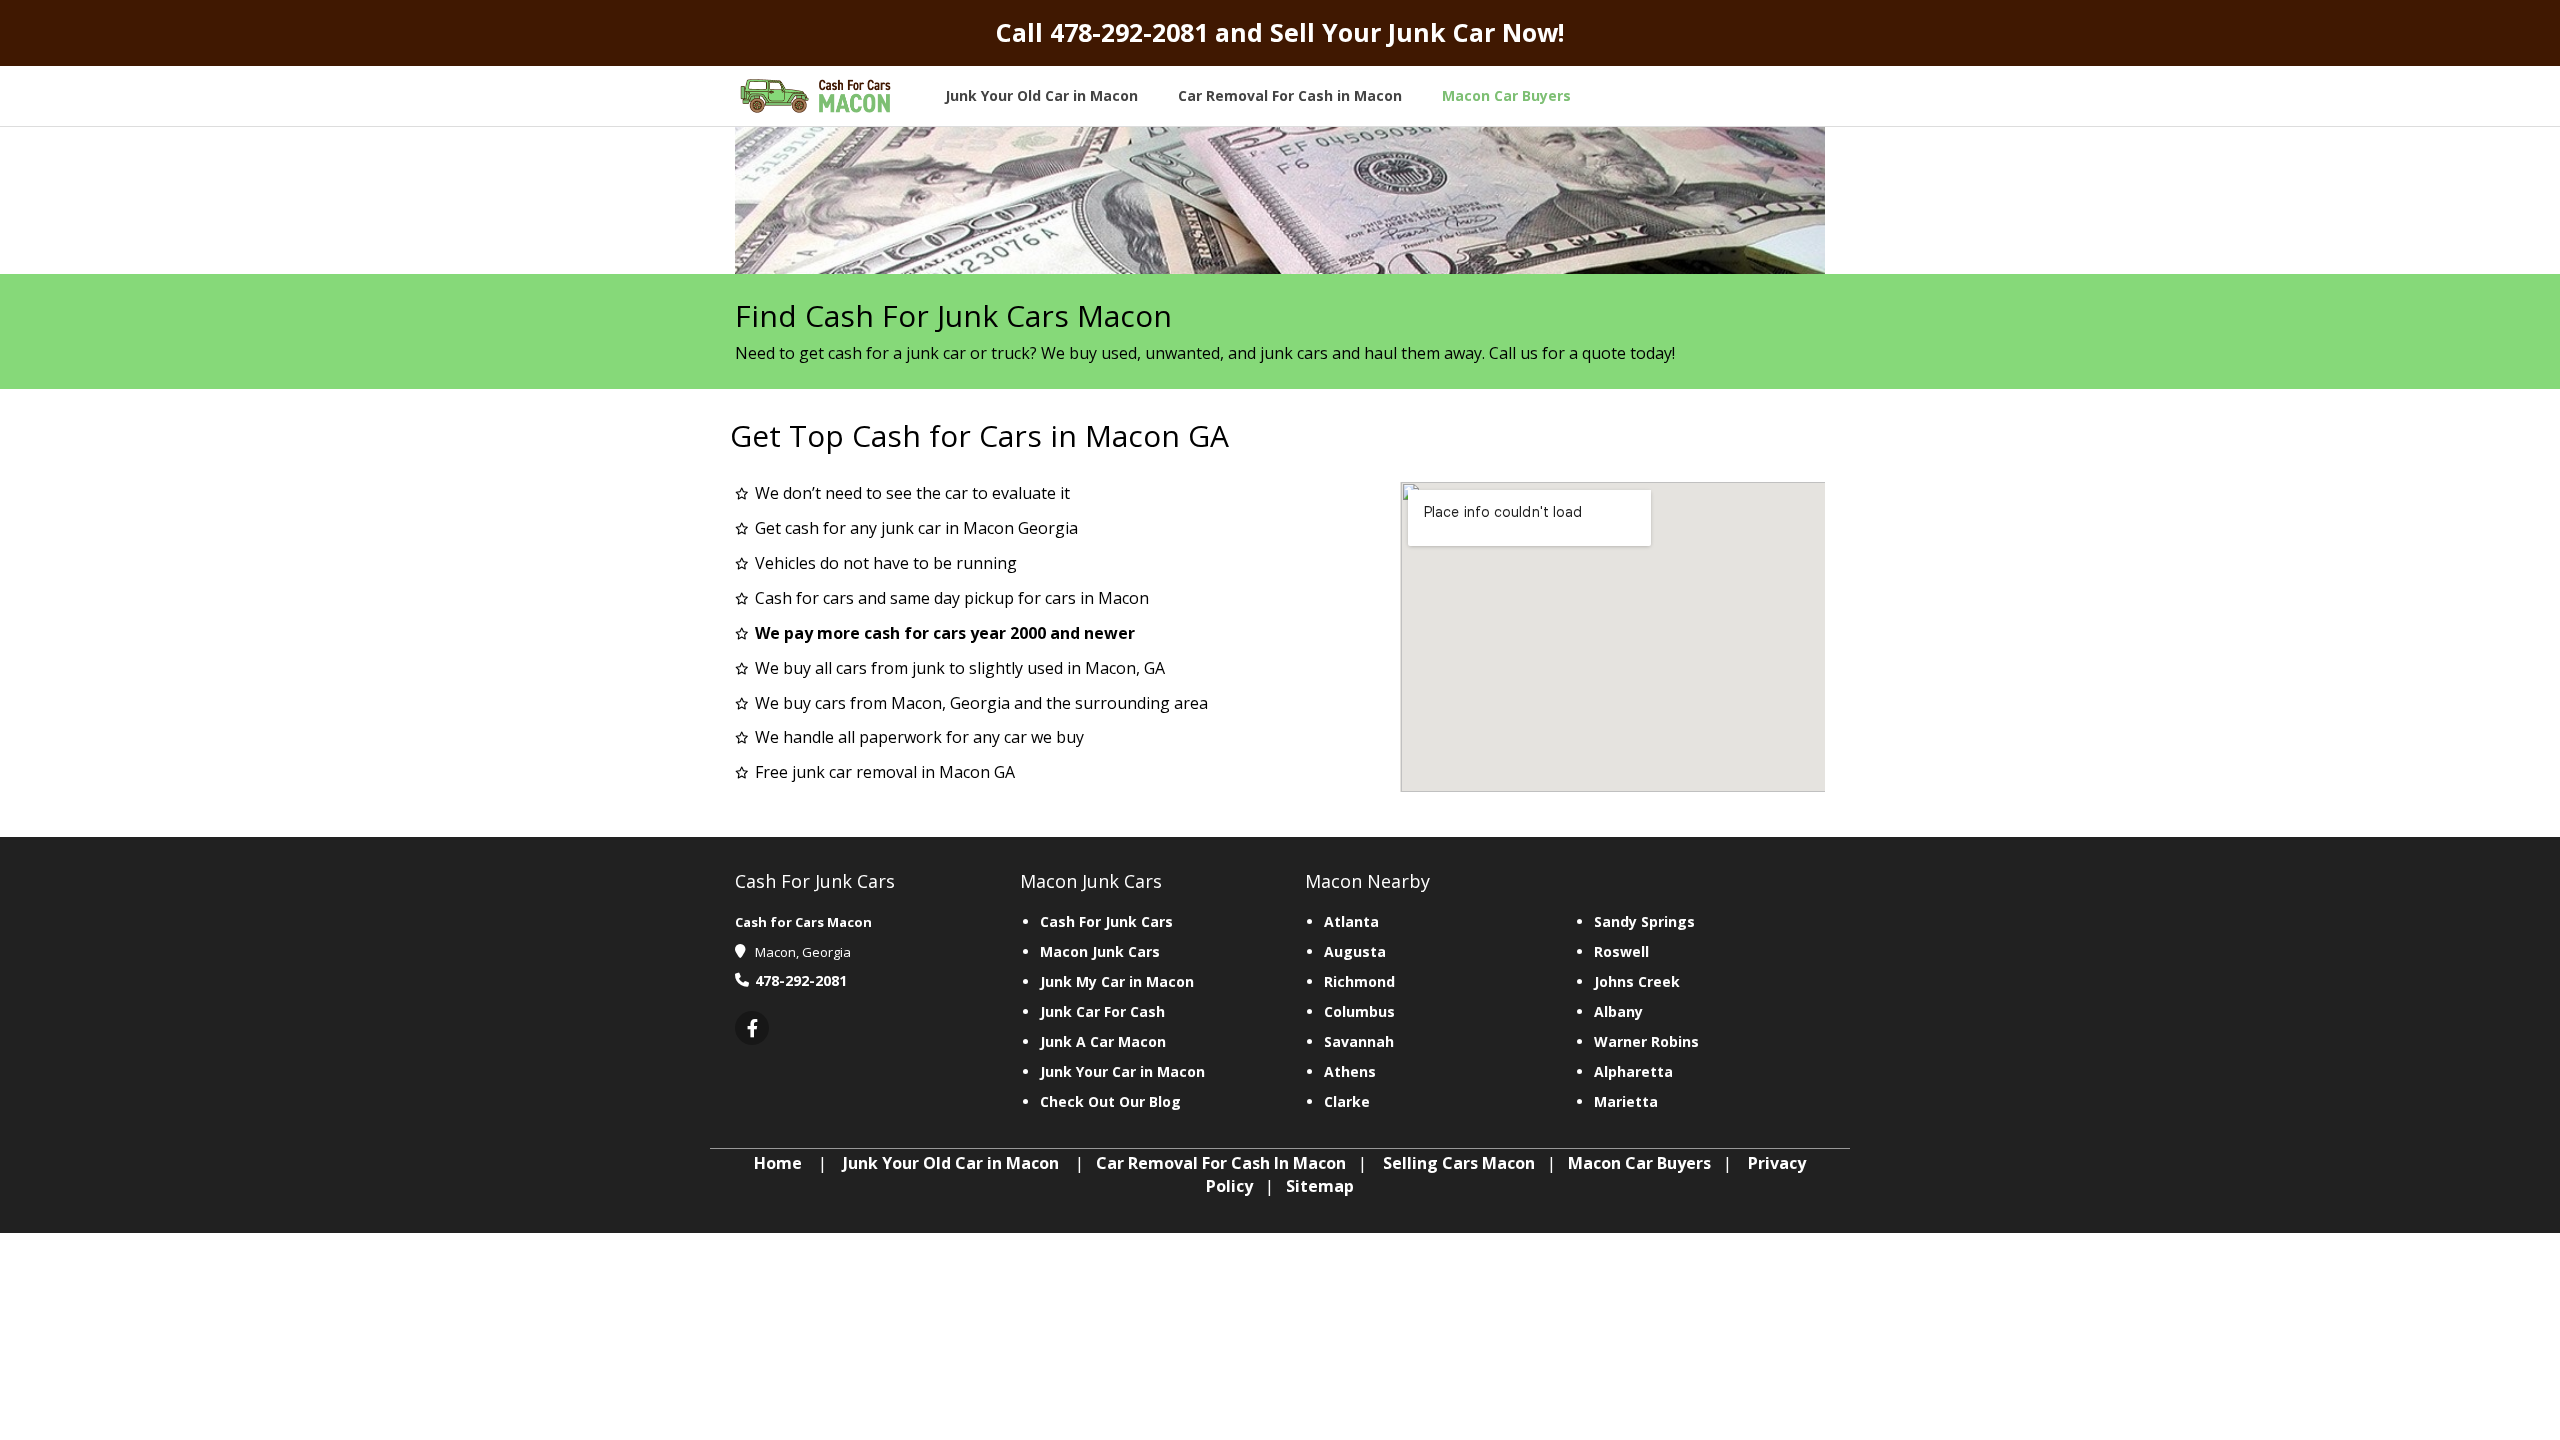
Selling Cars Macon (1459, 1163)
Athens (1350, 1071)
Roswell (1621, 951)
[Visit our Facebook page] (752, 1029)
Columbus (1359, 1011)
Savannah (1359, 1041)
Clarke (1347, 1101)
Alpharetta (1633, 1071)
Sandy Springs (1644, 921)
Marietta (1626, 1101)
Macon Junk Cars (1100, 951)
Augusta (1355, 951)
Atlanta (1351, 921)
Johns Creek (1637, 981)
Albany (1618, 1011)
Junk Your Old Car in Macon (951, 1163)
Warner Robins (1646, 1041)
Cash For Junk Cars (1106, 921)
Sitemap (1320, 1186)
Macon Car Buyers (1639, 1163)
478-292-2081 (1129, 32)
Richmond (1359, 981)
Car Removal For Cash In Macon (1221, 1163)
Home (778, 1163)
